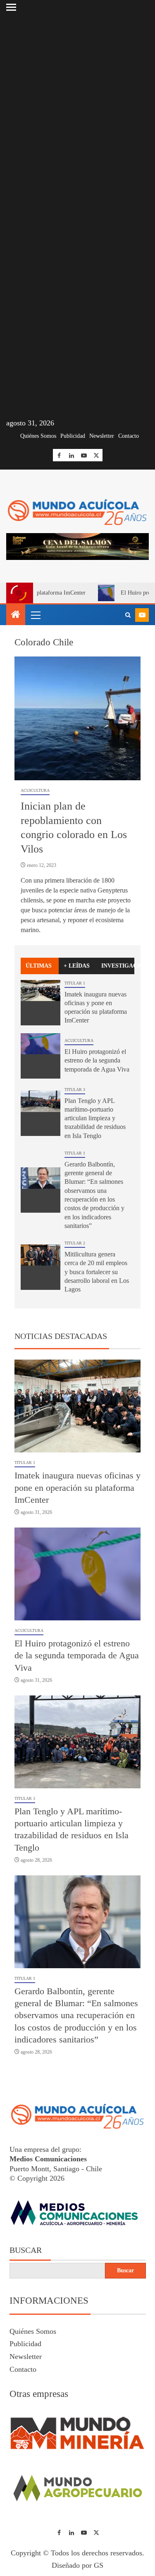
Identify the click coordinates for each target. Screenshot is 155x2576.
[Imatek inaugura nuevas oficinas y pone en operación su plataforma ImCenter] (41, 1003)
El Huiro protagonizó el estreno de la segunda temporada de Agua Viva (97, 1060)
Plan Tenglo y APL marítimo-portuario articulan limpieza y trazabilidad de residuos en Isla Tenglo (95, 1118)
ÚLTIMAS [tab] (39, 966)
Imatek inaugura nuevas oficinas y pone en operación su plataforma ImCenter (77, 1488)
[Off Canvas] (11, 7)
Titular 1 (75, 983)
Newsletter (102, 436)
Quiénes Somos (38, 436)
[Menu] (35, 615)
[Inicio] (16, 615)
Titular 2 (75, 1243)
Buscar (26, 2250)
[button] (35, 615)
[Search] (128, 615)
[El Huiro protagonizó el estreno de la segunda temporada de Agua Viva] (41, 1056)
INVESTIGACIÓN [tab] (118, 966)
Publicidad (73, 436)
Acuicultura (35, 790)
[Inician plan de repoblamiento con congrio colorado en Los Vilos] (77, 718)
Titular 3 (75, 1090)
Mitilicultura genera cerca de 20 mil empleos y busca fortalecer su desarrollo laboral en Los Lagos (97, 1272)
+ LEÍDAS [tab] (77, 966)
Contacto (129, 436)
